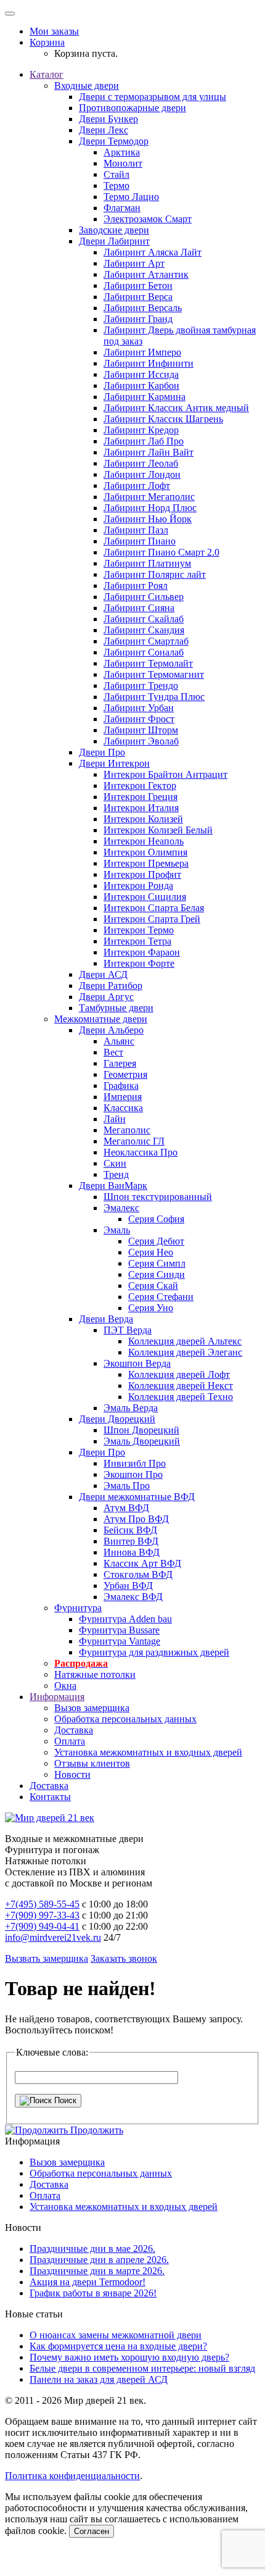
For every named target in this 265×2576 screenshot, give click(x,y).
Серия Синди (157, 1274)
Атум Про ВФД (136, 1519)
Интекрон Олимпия (145, 852)
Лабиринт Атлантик (146, 274)
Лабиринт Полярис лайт (155, 574)
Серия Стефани (161, 1297)
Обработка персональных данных (125, 1719)
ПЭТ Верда (128, 1330)
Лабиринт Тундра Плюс (154, 697)
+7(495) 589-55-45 (42, 1904)
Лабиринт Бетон (138, 286)
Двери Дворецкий (117, 1419)
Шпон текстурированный (158, 1197)
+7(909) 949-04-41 (42, 1926)
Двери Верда (106, 1319)
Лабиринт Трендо (141, 686)
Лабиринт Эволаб (141, 741)
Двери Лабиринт (114, 241)
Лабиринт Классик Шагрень (163, 419)
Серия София (156, 1219)
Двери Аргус (106, 997)
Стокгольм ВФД (138, 1574)
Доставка (74, 1730)
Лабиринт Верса (138, 297)
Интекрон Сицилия (145, 897)
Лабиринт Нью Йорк (148, 519)
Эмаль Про (127, 1486)
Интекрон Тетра (137, 941)
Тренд (116, 1174)
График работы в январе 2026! (93, 2293)
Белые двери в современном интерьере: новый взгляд (142, 2368)
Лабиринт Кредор (141, 430)
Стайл (116, 174)
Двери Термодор (114, 141)
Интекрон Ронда (138, 886)
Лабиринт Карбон (141, 386)
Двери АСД (103, 974)
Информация (57, 1697)
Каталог (47, 74)
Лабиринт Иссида (141, 374)
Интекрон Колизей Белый (158, 830)
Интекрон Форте (139, 963)
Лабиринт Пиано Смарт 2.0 (161, 552)
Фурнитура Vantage (120, 1641)
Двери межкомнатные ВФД (137, 1497)
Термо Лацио (131, 197)
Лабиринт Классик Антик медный (176, 408)
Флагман (122, 208)
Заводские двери (114, 230)
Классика (123, 1108)
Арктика (122, 152)
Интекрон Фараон (142, 952)
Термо (116, 185)
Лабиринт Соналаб (144, 652)
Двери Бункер (108, 119)
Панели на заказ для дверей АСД (99, 2379)
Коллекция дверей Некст (181, 1386)
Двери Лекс (104, 130)
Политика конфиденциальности (72, 2476)
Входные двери (87, 85)
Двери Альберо (111, 1030)
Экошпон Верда (137, 1363)
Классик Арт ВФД (142, 1563)
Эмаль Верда (131, 1408)
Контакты (50, 1797)
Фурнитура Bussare (119, 1630)
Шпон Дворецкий (141, 1430)
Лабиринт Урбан (139, 708)
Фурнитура (78, 1608)
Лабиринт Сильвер (144, 597)
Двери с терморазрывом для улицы (153, 97)
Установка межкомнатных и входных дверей (148, 1752)
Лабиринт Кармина (145, 397)
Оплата (70, 1741)
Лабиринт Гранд (138, 319)
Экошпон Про (133, 1474)
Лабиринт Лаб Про (144, 441)
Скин (115, 1163)
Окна (65, 1686)
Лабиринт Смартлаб (146, 641)
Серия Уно (151, 1308)
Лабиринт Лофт (137, 486)
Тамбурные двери (116, 1008)
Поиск (64, 2100)
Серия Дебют (156, 1241)
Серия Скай (153, 1286)
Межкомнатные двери (101, 1019)
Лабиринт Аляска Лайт (153, 252)
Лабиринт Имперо (142, 352)
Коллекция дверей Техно (181, 1397)
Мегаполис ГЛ (134, 1141)
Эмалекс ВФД (133, 1597)
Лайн (115, 1119)
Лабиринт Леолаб (141, 463)
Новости (72, 1774)
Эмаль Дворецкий (142, 1441)
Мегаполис (127, 1130)
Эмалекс (121, 1208)
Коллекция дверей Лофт (179, 1374)
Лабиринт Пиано (140, 541)
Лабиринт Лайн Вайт (149, 452)
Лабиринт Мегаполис (149, 497)
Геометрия (125, 1074)
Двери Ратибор (111, 986)
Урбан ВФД (128, 1586)
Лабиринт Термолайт (148, 663)
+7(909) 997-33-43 (42, 1915)
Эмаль (117, 1230)
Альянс (119, 1041)
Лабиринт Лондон (142, 474)
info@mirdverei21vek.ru (53, 1937)
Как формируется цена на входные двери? (118, 2346)
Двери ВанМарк (113, 1186)
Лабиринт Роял (136, 586)
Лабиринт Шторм (141, 730)
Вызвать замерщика (47, 1958)
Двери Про (102, 752)
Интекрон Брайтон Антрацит (165, 774)
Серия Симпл (157, 1263)
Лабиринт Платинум (147, 563)
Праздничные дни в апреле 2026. (99, 2260)
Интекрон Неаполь (144, 841)
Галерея (120, 1063)
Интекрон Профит (142, 874)
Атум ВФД (126, 1508)
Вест (113, 1052)
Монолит (123, 163)
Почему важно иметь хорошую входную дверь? (129, 2357)
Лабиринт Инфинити (149, 363)
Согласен (92, 2531)
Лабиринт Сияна (139, 608)
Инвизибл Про (135, 1463)
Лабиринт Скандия (144, 630)
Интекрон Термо (139, 930)
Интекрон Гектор (140, 786)
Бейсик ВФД (130, 1530)
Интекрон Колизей (143, 819)
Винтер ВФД (131, 1541)
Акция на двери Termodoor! (88, 2282)
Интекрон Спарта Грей (152, 919)
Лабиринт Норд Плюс (150, 508)
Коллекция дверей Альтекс (185, 1341)
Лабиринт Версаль (143, 308)
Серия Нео (151, 1252)
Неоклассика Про (141, 1152)
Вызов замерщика (92, 1708)
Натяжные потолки (95, 1674)
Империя (123, 1097)
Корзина (47, 42)
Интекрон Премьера (146, 863)
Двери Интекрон (114, 763)
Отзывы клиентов (92, 1763)
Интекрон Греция (141, 797)
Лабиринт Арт (134, 263)
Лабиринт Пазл (136, 530)
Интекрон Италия (141, 808)
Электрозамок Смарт (148, 219)
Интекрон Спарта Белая (154, 908)
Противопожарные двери (132, 108)
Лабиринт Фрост (139, 719)
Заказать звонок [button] (124, 1958)
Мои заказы (54, 31)
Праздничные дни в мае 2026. (92, 2249)
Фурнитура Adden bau (125, 1619)
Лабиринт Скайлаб (144, 619)
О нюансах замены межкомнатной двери (116, 2335)
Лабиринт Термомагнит (154, 674)
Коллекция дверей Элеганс (185, 1352)
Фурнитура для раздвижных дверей (154, 1652)
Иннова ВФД (132, 1552)
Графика (121, 1086)
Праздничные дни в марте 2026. (97, 2271)
